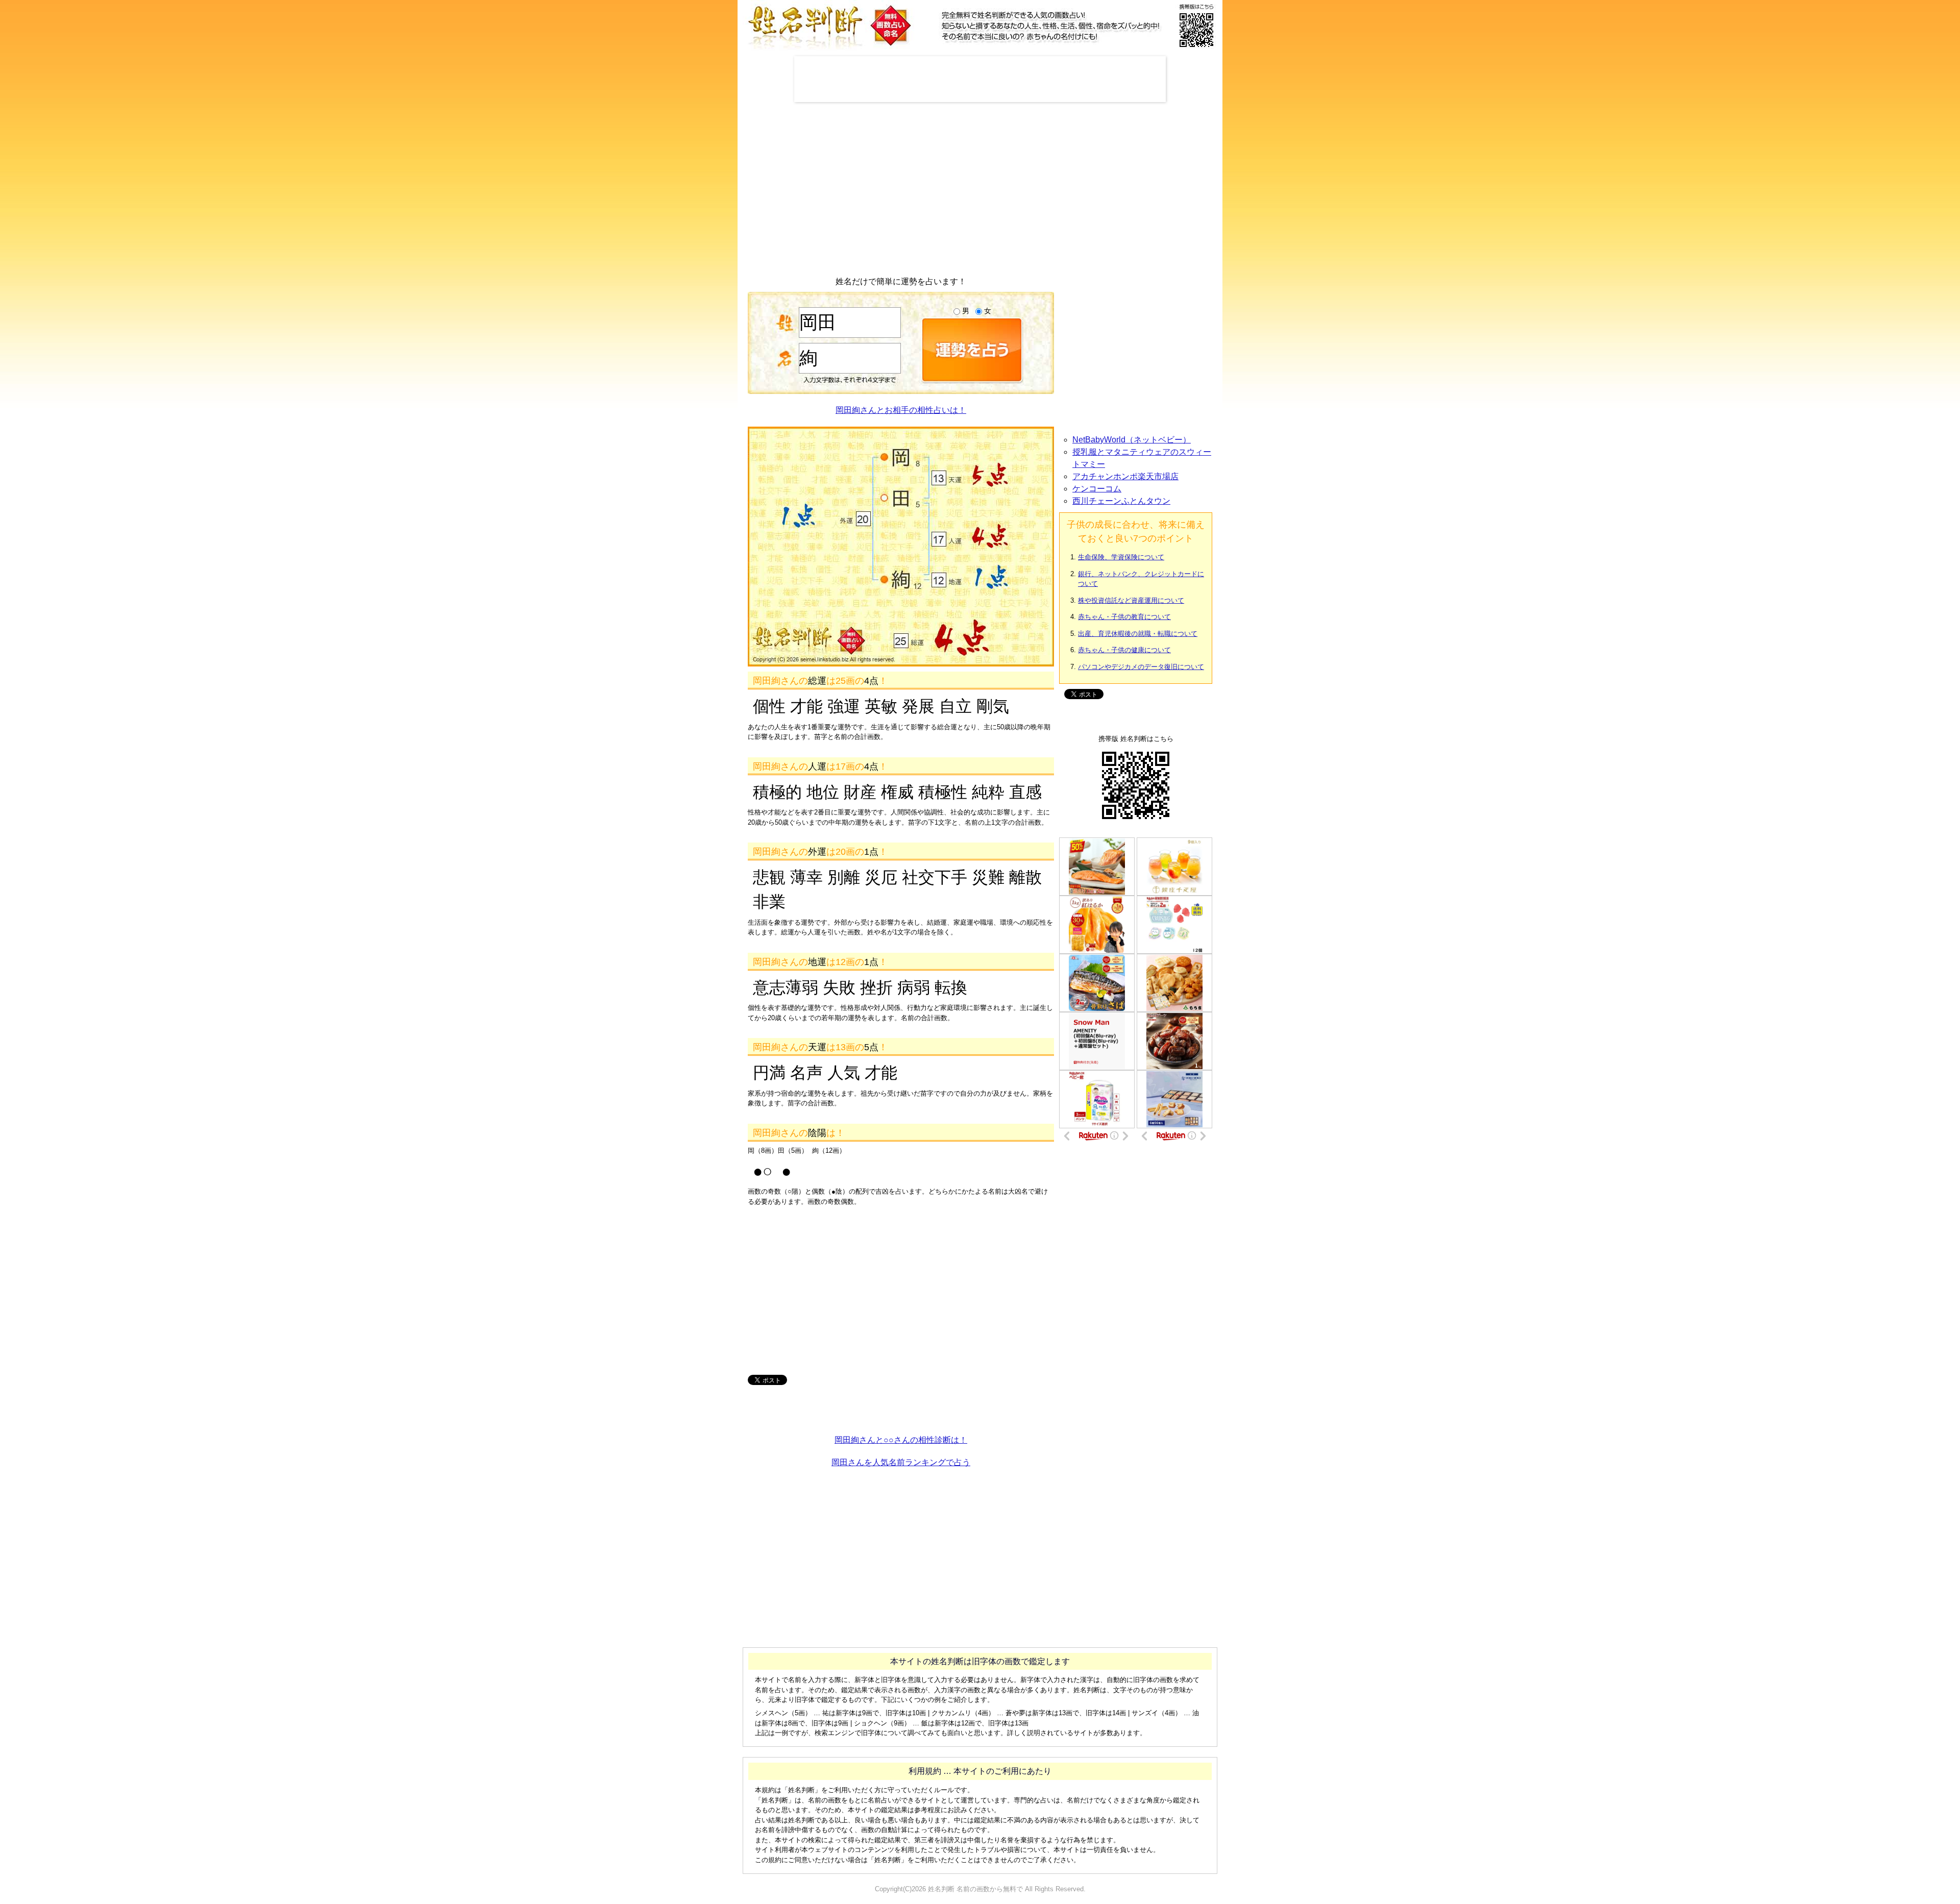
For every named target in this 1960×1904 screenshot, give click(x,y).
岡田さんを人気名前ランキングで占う (901, 1462)
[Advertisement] (980, 79)
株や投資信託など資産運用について (1131, 600)
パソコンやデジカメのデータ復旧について (1141, 667)
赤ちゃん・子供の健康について (1124, 650)
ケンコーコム (1097, 489)
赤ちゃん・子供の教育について (1124, 617)
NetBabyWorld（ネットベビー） (1132, 440)
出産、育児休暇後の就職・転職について (1138, 634)
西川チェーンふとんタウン (1121, 501)
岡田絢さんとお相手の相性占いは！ (901, 410)
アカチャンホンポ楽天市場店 (1125, 476)
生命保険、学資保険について (1121, 557)
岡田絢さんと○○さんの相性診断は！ (901, 1440)
